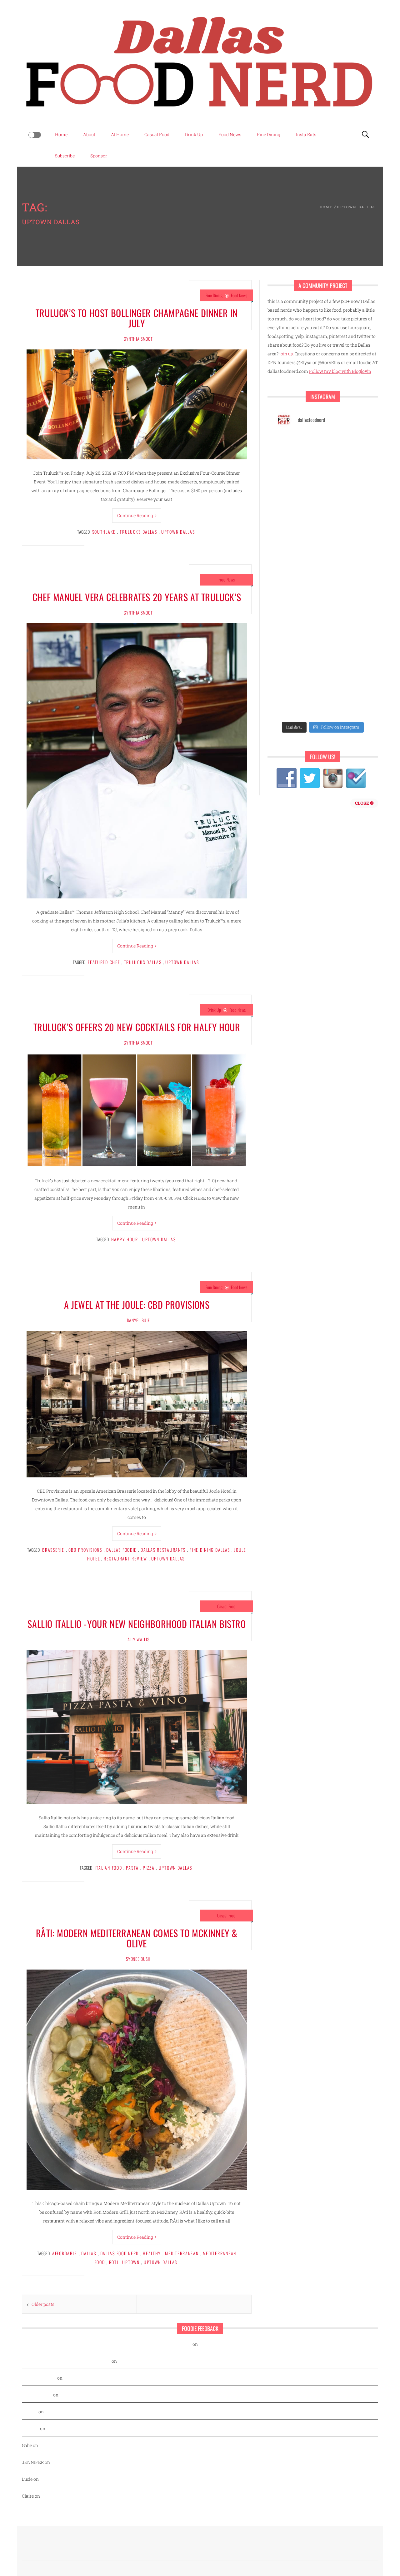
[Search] (365, 135)
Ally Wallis (138, 1639)
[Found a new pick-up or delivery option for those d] (347, 505)
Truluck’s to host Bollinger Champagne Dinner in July (137, 318)
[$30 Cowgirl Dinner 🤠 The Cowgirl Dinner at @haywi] (299, 676)
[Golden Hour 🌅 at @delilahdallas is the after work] (347, 704)
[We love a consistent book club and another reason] (347, 647)
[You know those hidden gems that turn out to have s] (299, 618)
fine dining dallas (210, 1550)
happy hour (125, 1239)
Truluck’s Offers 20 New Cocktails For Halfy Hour (137, 1027)
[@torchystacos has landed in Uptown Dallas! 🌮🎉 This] (347, 590)
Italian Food (108, 1868)
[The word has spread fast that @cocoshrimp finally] (347, 618)
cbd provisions (85, 1550)
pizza (149, 1868)
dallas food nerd (120, 2253)
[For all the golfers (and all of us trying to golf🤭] (299, 505)
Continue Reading (135, 515)
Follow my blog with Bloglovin (340, 371)
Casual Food (157, 134)
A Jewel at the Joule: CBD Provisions (137, 1305)
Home (61, 134)
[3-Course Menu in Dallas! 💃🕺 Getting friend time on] (299, 448)
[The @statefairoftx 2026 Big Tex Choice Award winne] (299, 476)
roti (114, 2262)
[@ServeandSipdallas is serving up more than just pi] (299, 562)
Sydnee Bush (138, 1959)
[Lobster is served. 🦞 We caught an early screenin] (347, 562)
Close (362, 803)
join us (286, 354)
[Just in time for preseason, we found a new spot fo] (347, 533)
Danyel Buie (138, 1320)
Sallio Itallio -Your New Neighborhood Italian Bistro (137, 1624)
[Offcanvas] (35, 135)
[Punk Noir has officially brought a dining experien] (299, 533)
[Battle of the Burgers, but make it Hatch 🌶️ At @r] (347, 476)
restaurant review (125, 1558)
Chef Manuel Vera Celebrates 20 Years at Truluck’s (137, 597)
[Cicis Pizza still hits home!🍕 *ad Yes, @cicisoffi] (347, 448)
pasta (132, 1868)
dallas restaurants (163, 1550)
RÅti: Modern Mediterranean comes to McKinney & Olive (137, 1938)
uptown (131, 2262)
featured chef (104, 962)
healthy (152, 2253)
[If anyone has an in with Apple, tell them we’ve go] (299, 647)
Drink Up (194, 134)
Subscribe (65, 156)
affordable (65, 2253)
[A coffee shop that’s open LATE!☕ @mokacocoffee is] (347, 676)
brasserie (53, 1550)
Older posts (43, 2304)
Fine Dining (269, 134)
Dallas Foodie (121, 1550)
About (89, 134)
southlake (104, 532)
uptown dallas (178, 532)
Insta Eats (306, 134)
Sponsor (99, 156)
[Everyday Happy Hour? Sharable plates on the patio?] (299, 590)
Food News (230, 134)
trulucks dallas (138, 532)
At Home (120, 134)
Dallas (89, 2253)
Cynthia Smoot (138, 339)
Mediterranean (182, 2253)
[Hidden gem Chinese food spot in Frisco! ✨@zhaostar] (299, 704)
